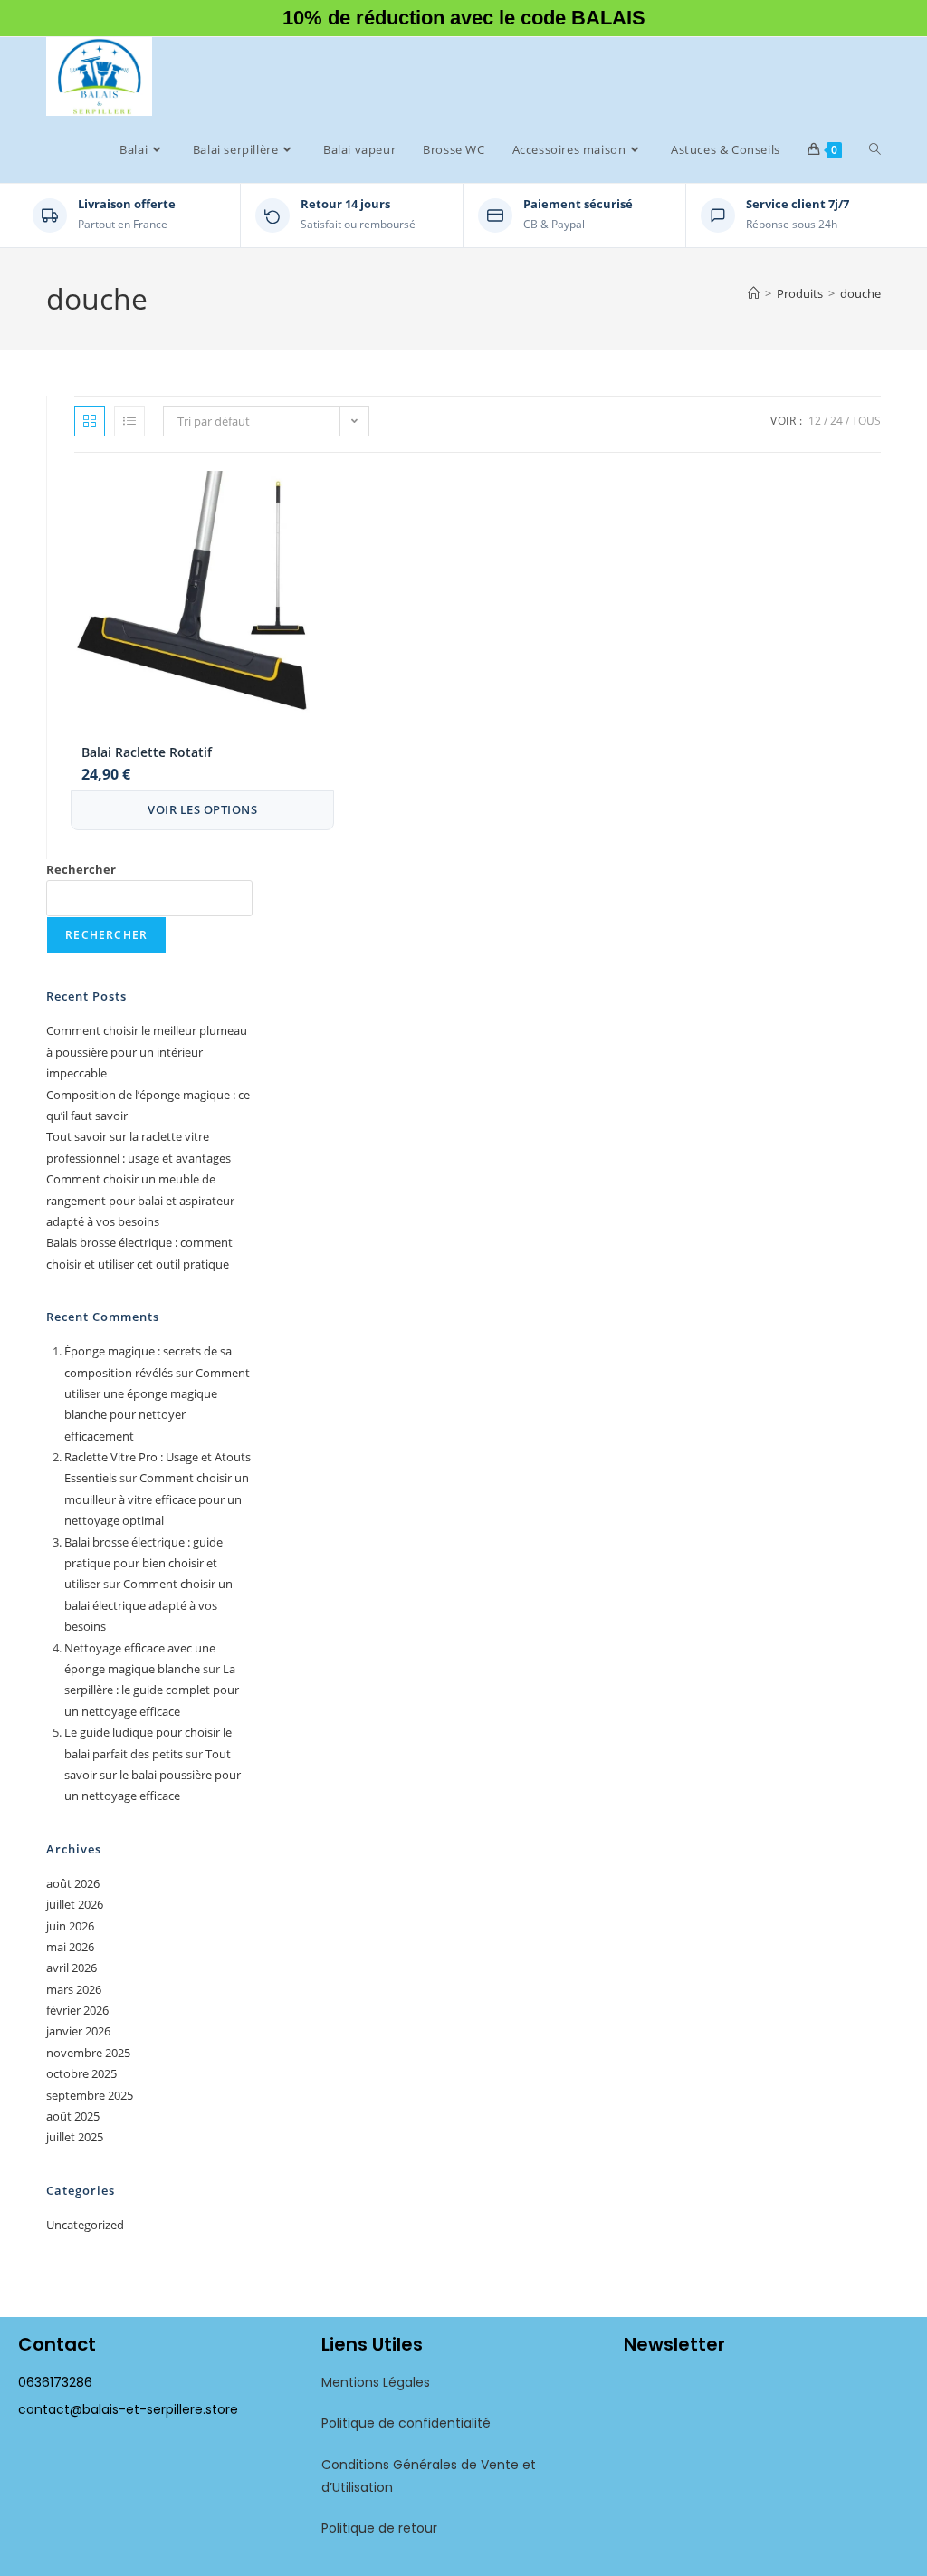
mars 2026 (74, 1989)
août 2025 (73, 2116)
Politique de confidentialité (406, 2423)
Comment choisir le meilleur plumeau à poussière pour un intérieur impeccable (147, 1052)
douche (860, 293)
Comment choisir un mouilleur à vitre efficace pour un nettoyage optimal (157, 1499)
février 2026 (77, 2010)
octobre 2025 (81, 2073)
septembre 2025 (90, 2095)
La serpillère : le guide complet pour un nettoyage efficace (152, 1690)
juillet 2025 (75, 2137)
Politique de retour (379, 2528)
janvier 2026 (78, 2031)
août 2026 (73, 1883)
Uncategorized (85, 2225)
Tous (866, 421)
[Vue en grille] (90, 421)
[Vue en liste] (129, 421)
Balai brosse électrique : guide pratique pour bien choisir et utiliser (143, 1563)
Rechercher (81, 869)
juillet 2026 (75, 1904)
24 (836, 421)
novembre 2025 (88, 2053)
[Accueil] (754, 293)
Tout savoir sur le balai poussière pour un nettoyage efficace (153, 1775)
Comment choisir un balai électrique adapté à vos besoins (148, 1605)
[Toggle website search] (875, 149)
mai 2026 (70, 1947)
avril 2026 (72, 1968)
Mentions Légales (376, 2382)
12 (815, 421)
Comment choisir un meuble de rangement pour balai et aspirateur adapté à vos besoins (140, 1200)
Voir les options (202, 809)
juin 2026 (70, 1926)
